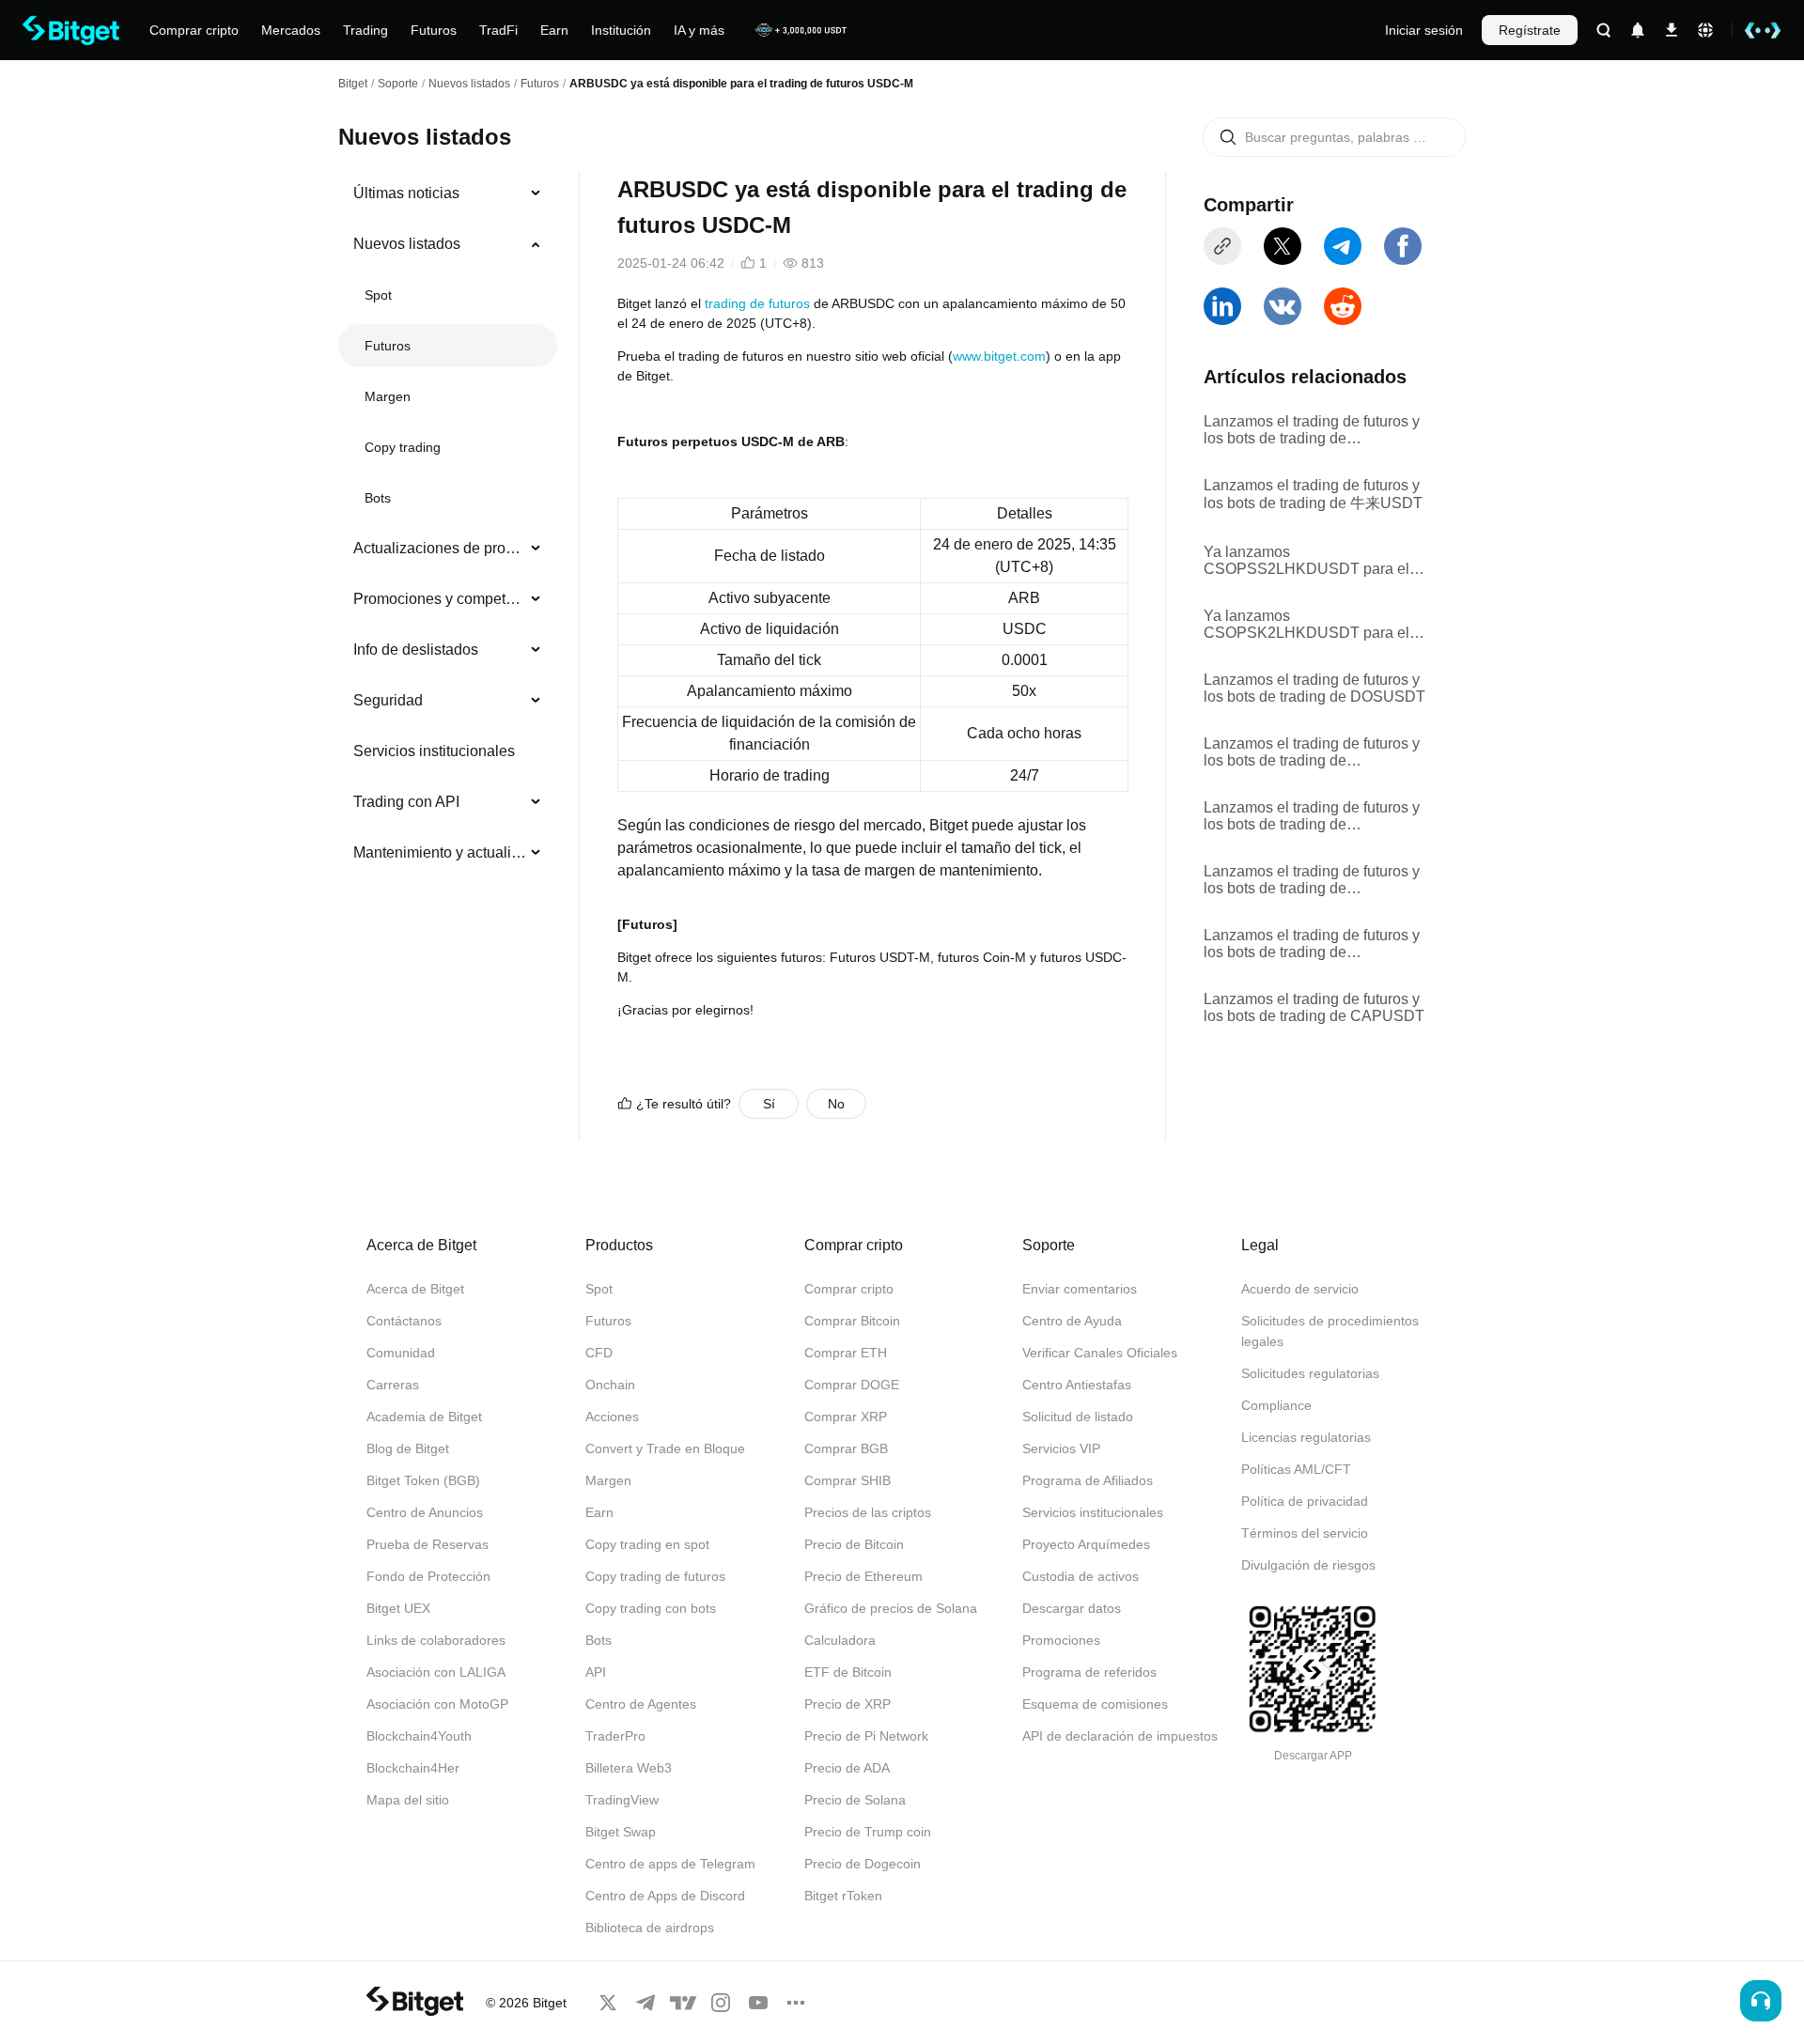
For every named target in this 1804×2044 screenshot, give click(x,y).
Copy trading (403, 447)
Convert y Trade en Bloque (665, 1448)
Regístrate (1530, 30)
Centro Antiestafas (1077, 1385)
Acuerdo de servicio (1300, 1289)
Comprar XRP (846, 1417)
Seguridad (388, 700)
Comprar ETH (846, 1353)
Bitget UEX (398, 1608)
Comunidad (401, 1353)
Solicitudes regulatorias (1310, 1373)
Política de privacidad (1305, 1501)
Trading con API (406, 802)
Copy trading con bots (651, 1608)
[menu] (447, 527)
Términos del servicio (1305, 1533)
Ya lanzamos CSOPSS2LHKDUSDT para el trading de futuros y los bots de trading (1306, 561)
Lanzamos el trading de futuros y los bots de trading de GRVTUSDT (1312, 752)
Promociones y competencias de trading (440, 599)
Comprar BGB (846, 1448)
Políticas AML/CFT (1296, 1469)
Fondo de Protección (428, 1576)
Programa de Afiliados (1088, 1480)
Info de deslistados (416, 650)
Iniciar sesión (1424, 30)
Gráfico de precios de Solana (891, 1608)
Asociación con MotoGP (437, 1704)
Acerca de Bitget (415, 1289)
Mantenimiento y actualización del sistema (440, 852)
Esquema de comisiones (1095, 1704)
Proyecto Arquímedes (1086, 1544)
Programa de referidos (1089, 1672)
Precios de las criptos (868, 1512)
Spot (378, 295)
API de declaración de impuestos (1120, 1736)
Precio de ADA (847, 1768)
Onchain (610, 1385)
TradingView (622, 1800)
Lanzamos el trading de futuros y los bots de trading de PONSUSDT (1312, 430)
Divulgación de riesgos (1308, 1565)
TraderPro (615, 1736)
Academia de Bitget (424, 1417)
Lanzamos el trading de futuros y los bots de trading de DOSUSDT (1314, 688)
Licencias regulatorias (1306, 1437)
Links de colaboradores (436, 1640)
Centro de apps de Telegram (670, 1864)
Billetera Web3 (629, 1768)
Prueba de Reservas (428, 1544)
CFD (599, 1353)
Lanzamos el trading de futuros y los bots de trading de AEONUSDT (1312, 816)
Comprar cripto (849, 1289)
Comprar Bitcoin (852, 1321)
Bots (378, 498)
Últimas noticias (406, 193)
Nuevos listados (469, 84)
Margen (388, 396)
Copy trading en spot (647, 1544)
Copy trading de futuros (655, 1576)
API (596, 1672)
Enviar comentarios (1080, 1289)
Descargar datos (1072, 1608)
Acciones (612, 1417)
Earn (599, 1512)
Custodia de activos (1081, 1576)
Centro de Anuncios (425, 1512)
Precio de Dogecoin (863, 1864)
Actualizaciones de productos (440, 548)
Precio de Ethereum (863, 1576)
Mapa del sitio (408, 1800)
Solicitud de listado (1078, 1417)
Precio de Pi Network (866, 1736)
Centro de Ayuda (1072, 1321)
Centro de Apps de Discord (665, 1896)
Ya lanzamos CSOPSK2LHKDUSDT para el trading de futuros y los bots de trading (1306, 625)
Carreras (393, 1385)
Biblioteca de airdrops (650, 1928)
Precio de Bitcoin (854, 1544)
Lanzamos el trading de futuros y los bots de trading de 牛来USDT (1313, 494)
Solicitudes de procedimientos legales (1330, 1331)
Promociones (1061, 1640)
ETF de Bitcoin (848, 1672)
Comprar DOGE (852, 1385)
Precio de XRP (848, 1704)
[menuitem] (448, 194)
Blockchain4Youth (419, 1736)
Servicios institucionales (434, 751)
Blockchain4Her (413, 1768)
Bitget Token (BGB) (423, 1480)
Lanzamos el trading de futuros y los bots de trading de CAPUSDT (1314, 1007)
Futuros (540, 84)
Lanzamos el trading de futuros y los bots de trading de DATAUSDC (1312, 880)
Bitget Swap (621, 1832)
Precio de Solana (855, 1800)
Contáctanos (404, 1321)
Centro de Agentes (641, 1704)
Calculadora (840, 1640)
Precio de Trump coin (868, 1832)
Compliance (1276, 1405)
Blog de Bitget (408, 1448)
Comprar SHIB (848, 1480)
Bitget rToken (843, 1896)
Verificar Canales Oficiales (1100, 1353)
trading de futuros (757, 303)
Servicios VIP (1061, 1448)
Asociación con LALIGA (436, 1672)
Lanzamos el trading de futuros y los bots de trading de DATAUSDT (1312, 944)
